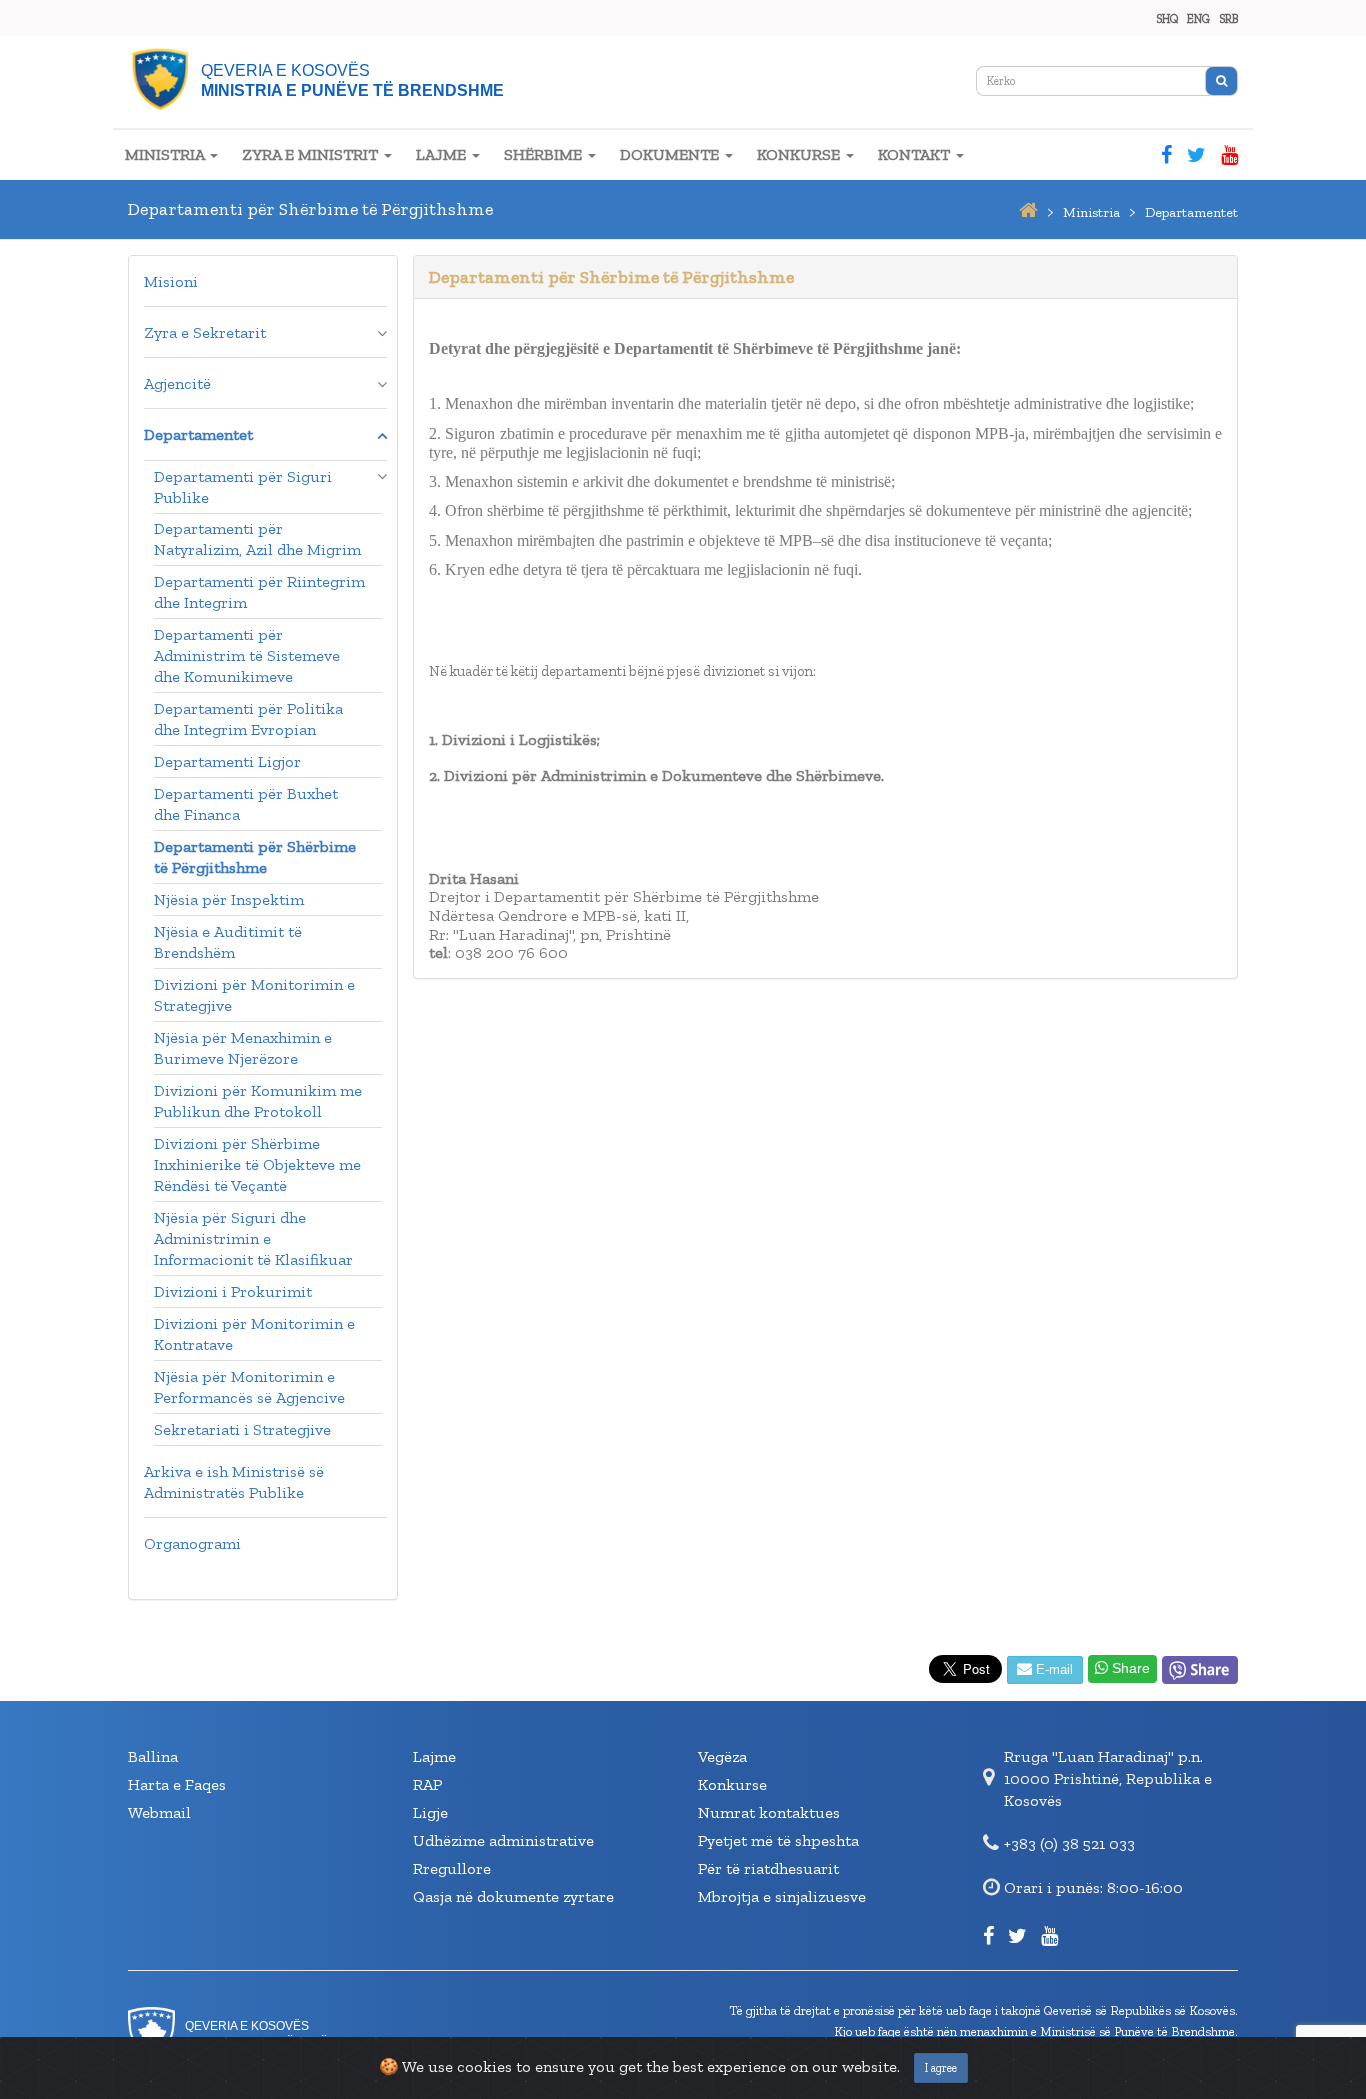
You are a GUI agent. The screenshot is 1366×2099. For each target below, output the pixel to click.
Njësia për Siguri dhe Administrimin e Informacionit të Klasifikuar (253, 1238)
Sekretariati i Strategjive (242, 1429)
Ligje (430, 1812)
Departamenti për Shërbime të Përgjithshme (255, 857)
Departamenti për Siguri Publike (243, 487)
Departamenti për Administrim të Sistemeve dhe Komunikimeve (247, 655)
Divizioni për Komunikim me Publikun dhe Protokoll (258, 1101)
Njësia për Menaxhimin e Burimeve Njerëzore (243, 1048)
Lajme (434, 1756)
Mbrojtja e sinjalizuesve (782, 1896)
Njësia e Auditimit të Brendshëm (228, 942)
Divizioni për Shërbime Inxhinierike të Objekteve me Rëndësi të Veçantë (257, 1164)
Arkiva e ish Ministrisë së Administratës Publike (234, 1482)
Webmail (159, 1812)
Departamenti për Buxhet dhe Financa (246, 804)
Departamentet (198, 434)
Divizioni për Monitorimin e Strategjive (254, 995)
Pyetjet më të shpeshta (778, 1840)
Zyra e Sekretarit (205, 332)
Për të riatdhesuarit (768, 1868)
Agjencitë (177, 383)
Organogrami (192, 1543)
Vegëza (722, 1756)
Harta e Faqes (177, 1784)
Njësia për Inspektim (229, 899)
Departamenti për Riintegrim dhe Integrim (259, 592)
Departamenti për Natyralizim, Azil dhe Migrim (257, 539)
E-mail (1052, 1669)
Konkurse (732, 1784)
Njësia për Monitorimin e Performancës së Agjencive (249, 1387)
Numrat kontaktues (769, 1812)
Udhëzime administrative (503, 1840)
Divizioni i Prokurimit (233, 1291)
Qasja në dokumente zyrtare (513, 1896)
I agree (941, 2068)
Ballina (153, 1756)
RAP (427, 1784)
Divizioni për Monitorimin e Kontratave (254, 1334)
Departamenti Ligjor (227, 761)
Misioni (171, 281)
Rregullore (452, 1868)
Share (1129, 1668)
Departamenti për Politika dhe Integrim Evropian (248, 719)
